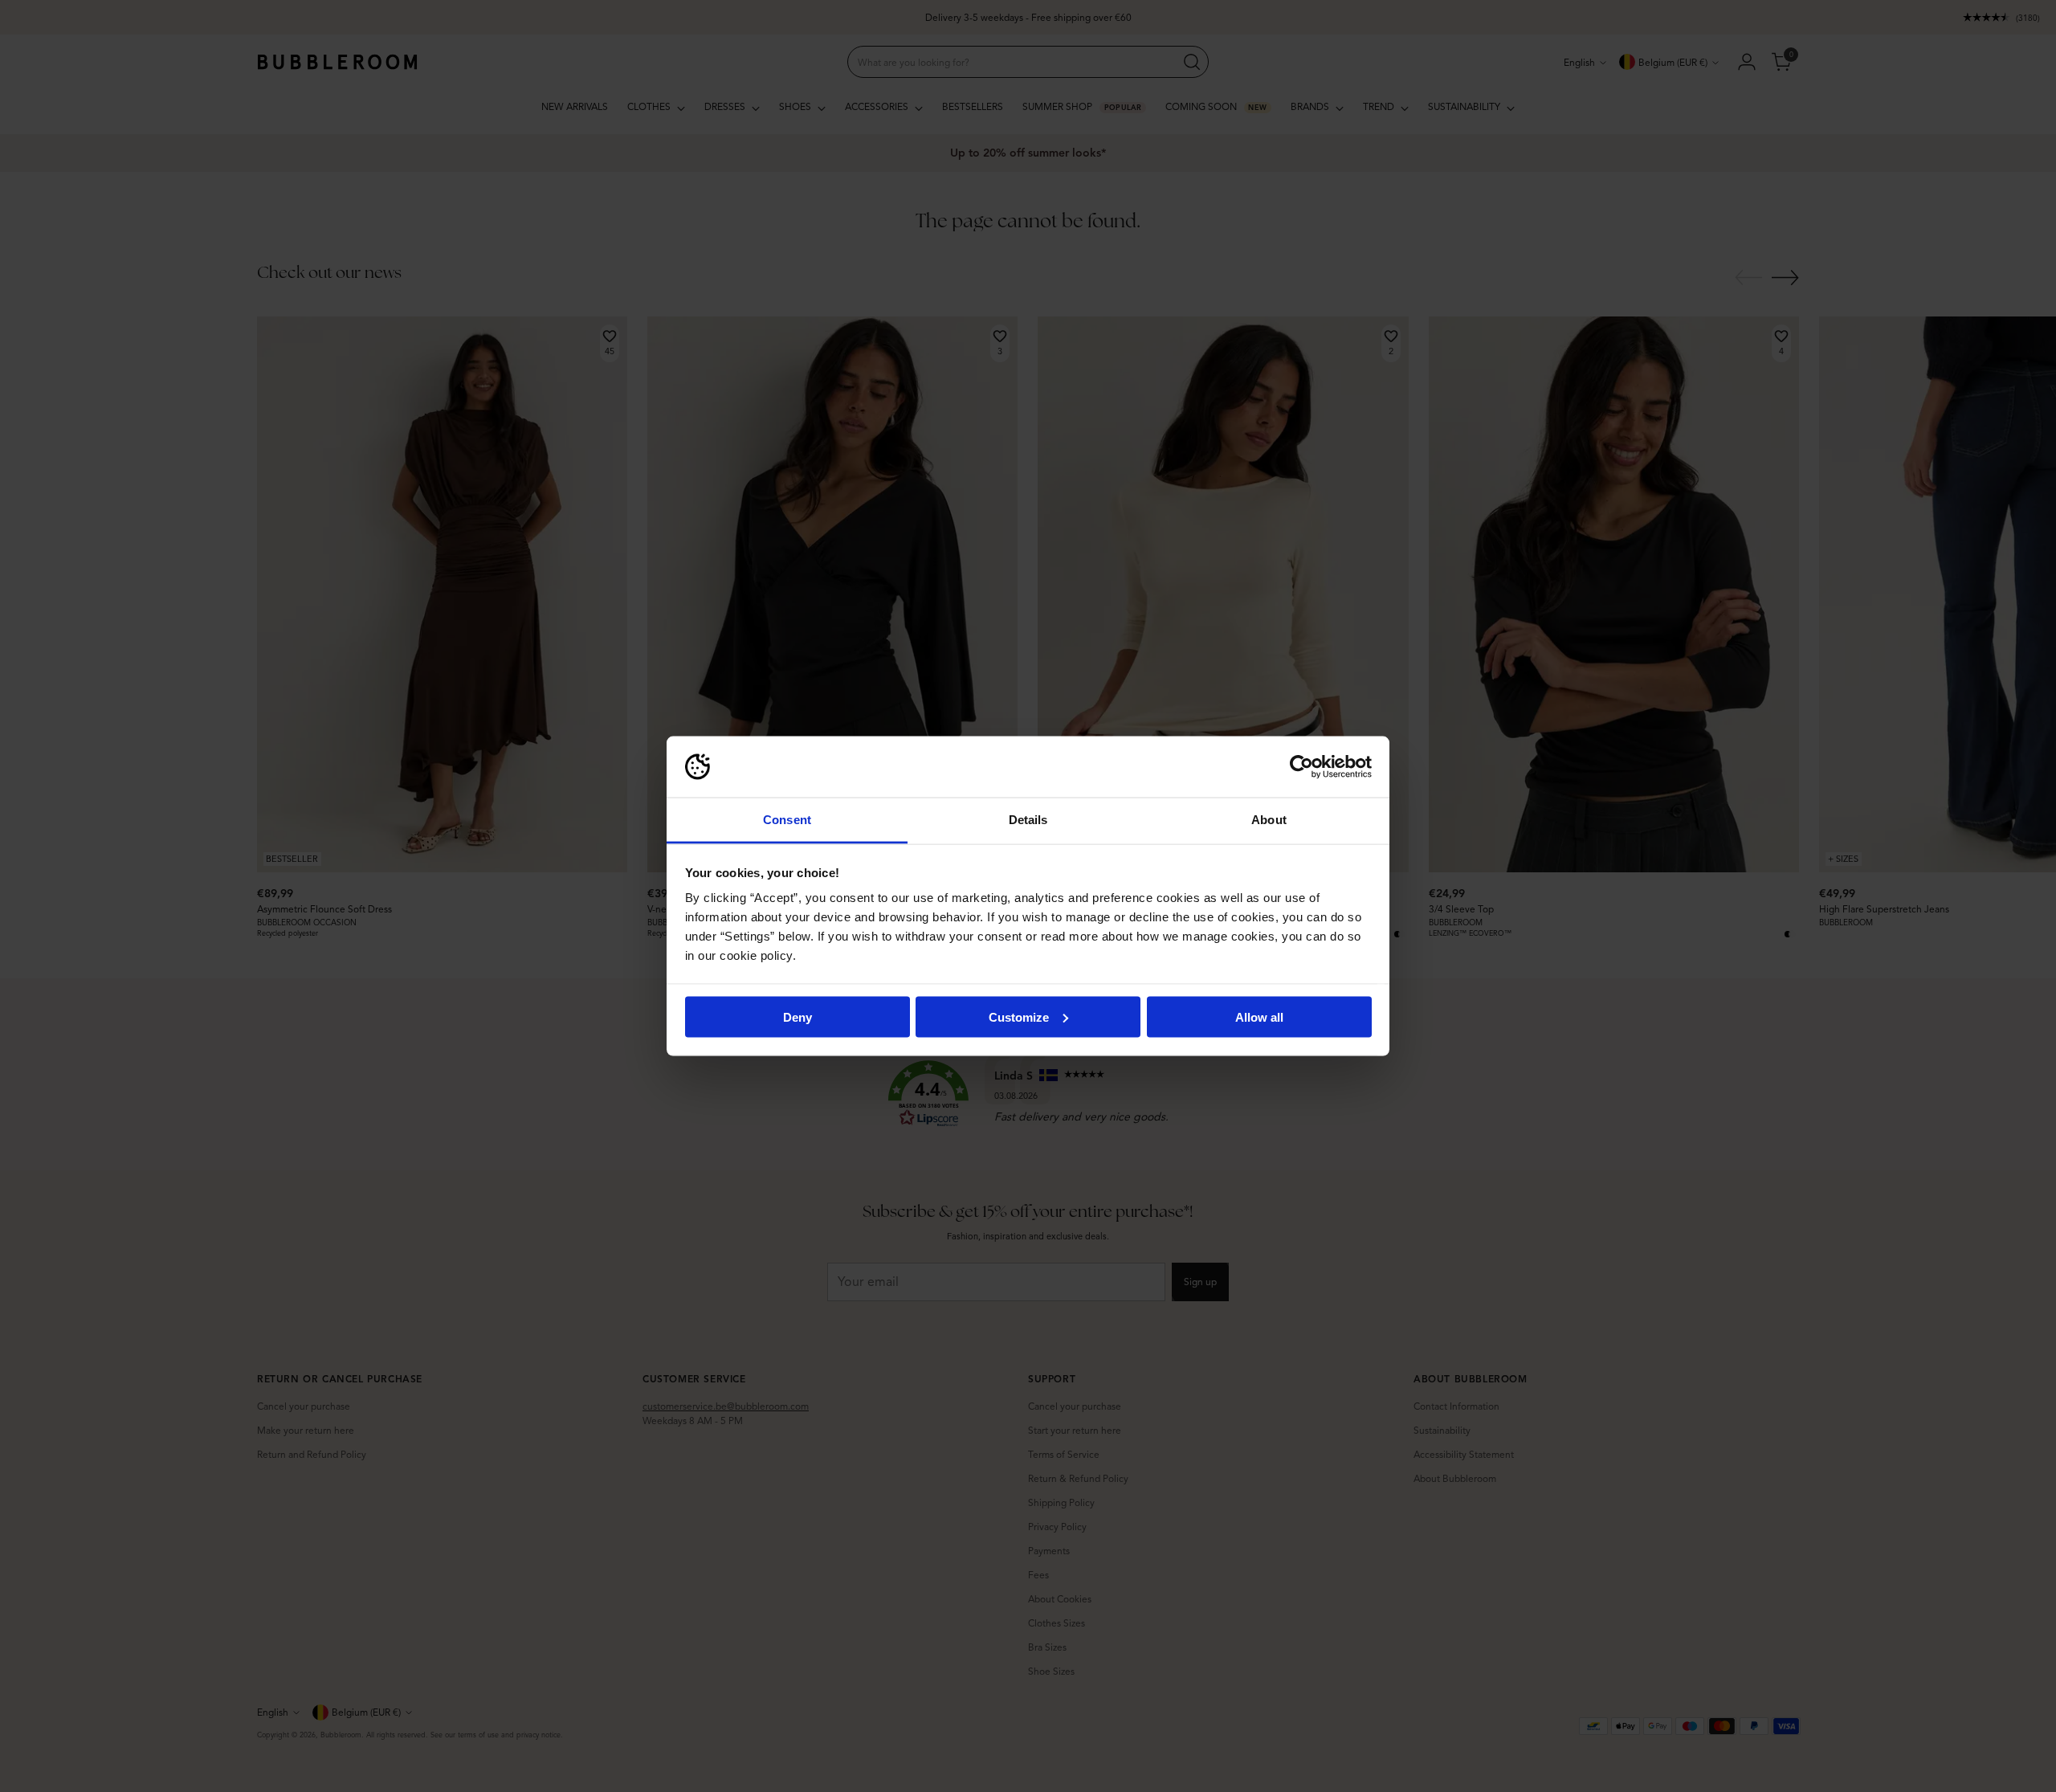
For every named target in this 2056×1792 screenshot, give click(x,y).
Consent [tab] (787, 820)
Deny (798, 1016)
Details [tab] (1028, 820)
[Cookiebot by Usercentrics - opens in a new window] (1301, 767)
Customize (1019, 1016)
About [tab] (1269, 820)
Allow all (1259, 1016)
